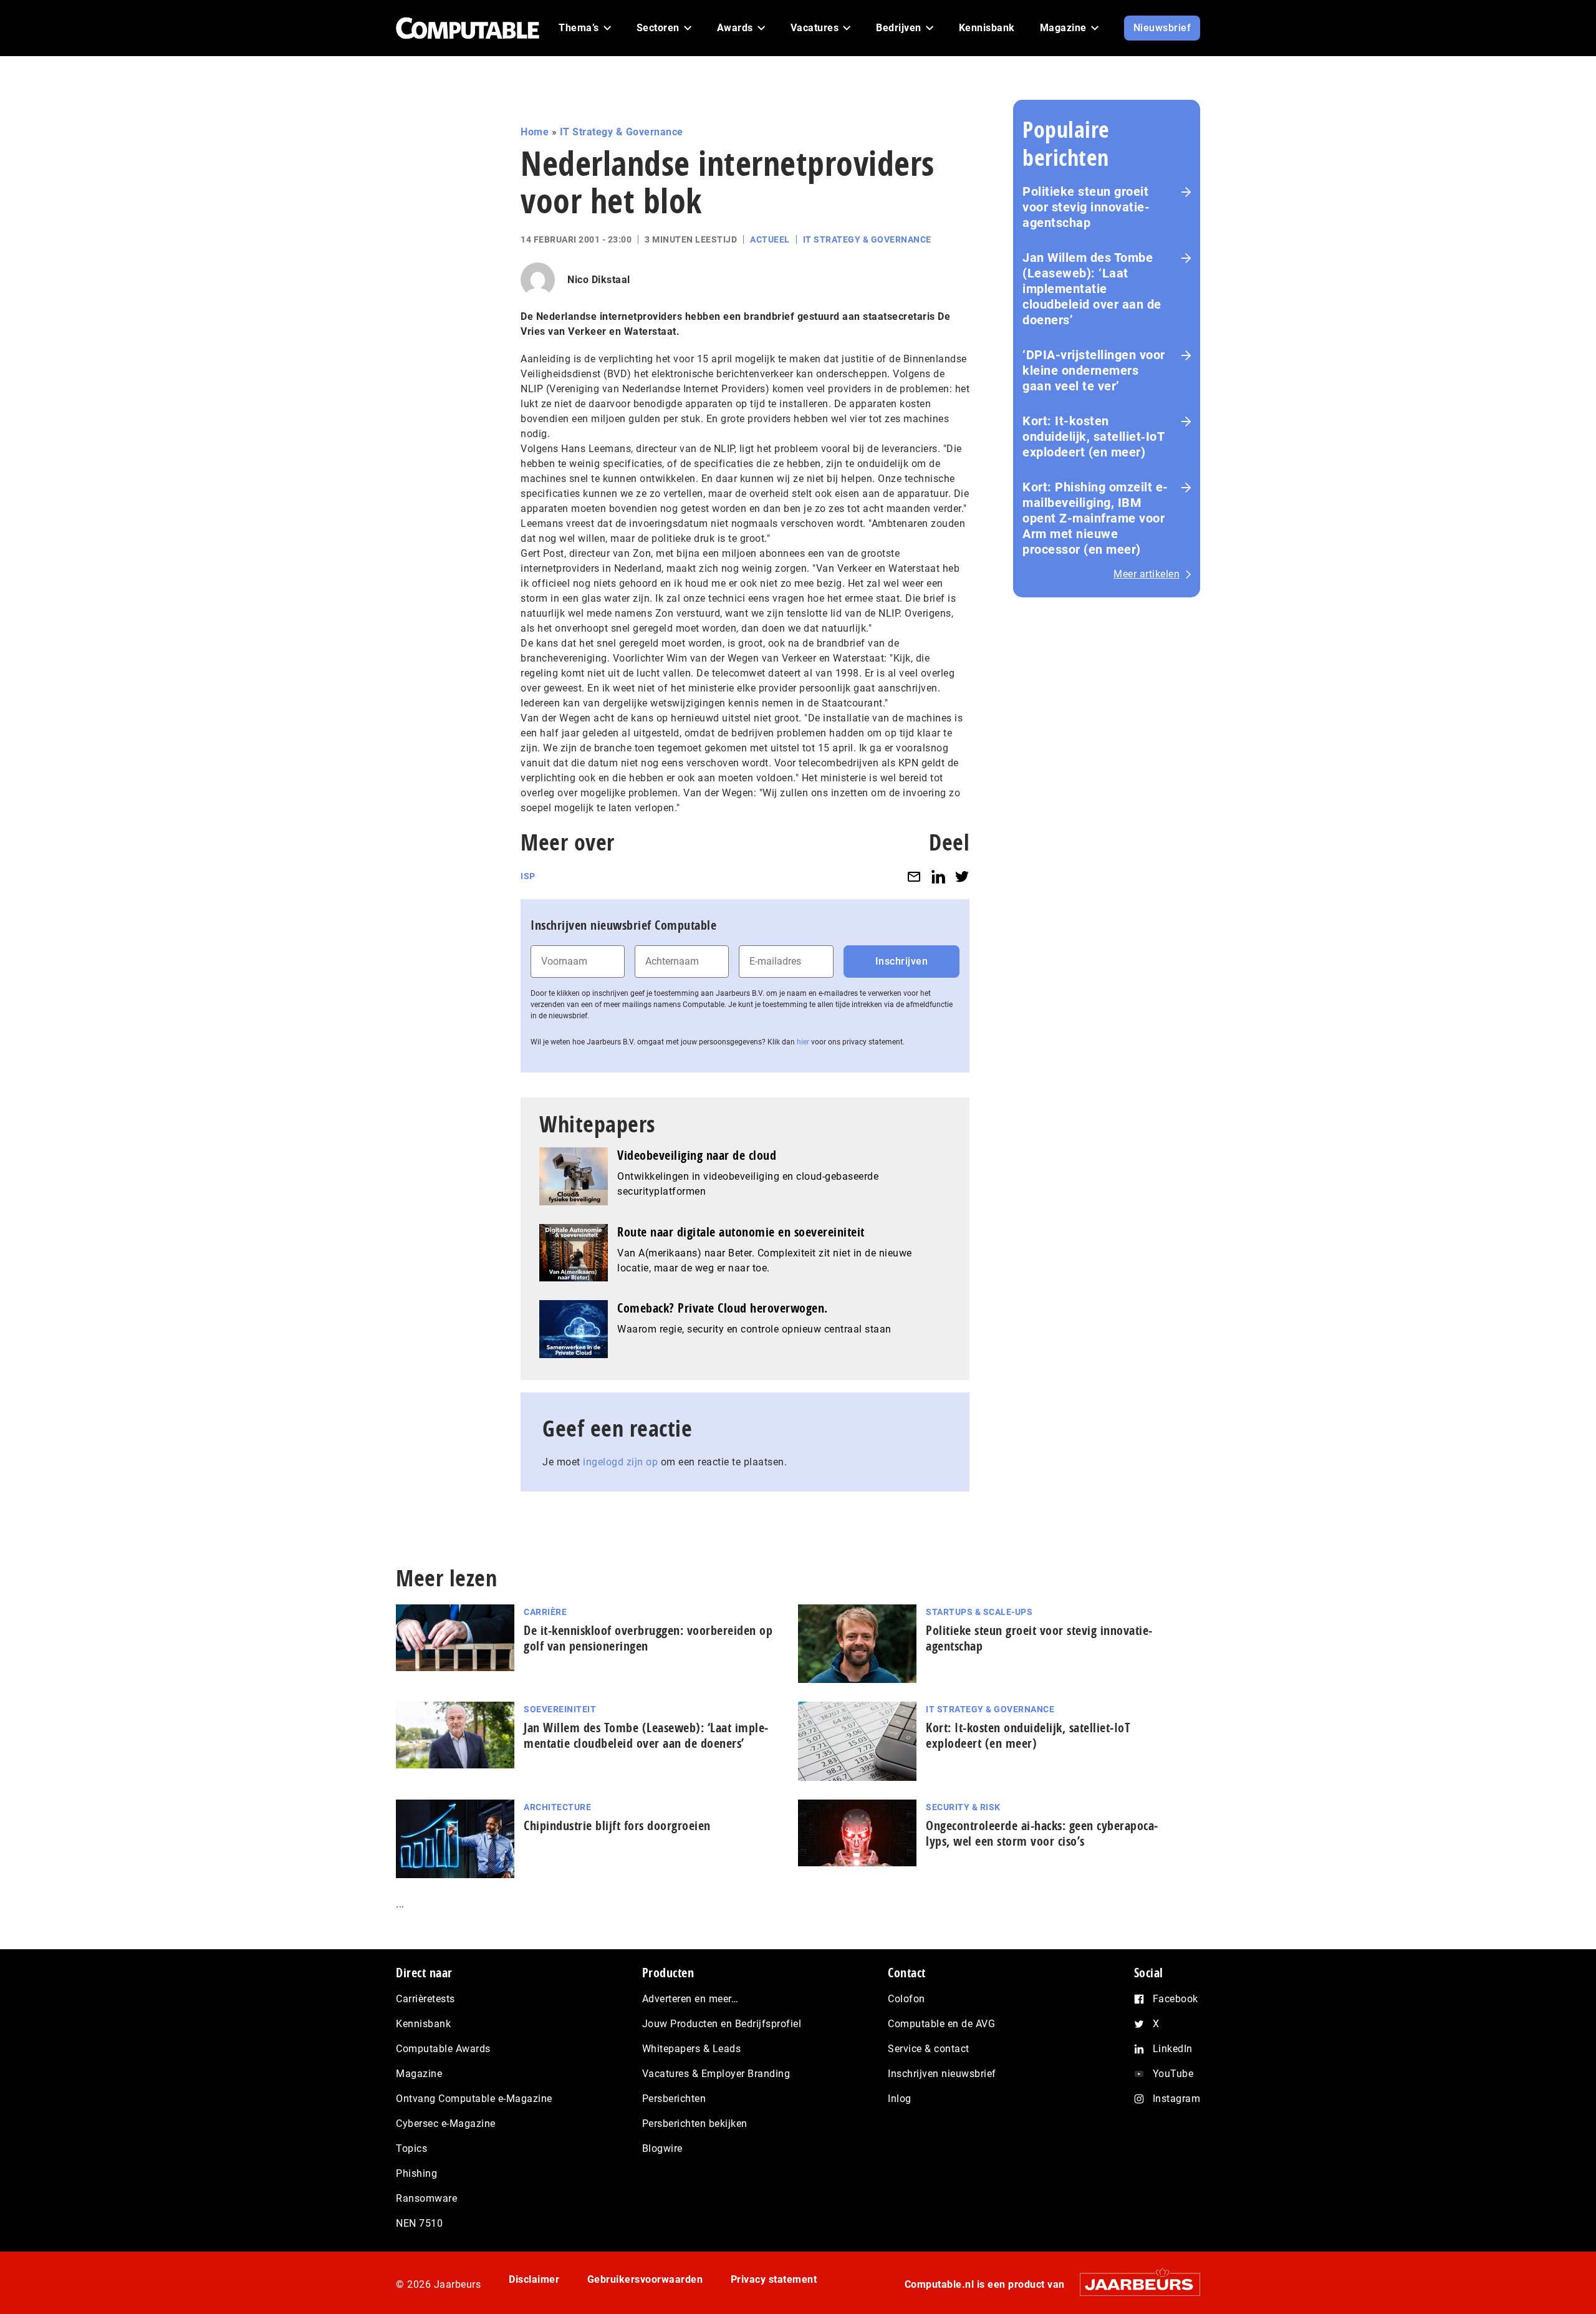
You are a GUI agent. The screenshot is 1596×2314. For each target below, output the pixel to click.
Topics (411, 2148)
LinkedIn (1173, 2049)
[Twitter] (962, 876)
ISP (528, 876)
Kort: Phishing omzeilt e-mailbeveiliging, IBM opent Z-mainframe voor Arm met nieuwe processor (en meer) (1095, 518)
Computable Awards (443, 2049)
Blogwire (662, 2148)
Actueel (770, 239)
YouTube (1173, 2074)
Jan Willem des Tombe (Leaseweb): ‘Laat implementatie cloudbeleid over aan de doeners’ (1092, 289)
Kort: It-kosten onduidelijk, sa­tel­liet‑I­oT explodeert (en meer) (1028, 1735)
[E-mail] (914, 876)
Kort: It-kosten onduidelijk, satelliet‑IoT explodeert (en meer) (1094, 436)
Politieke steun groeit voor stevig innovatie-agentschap (1086, 207)
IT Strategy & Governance (622, 132)
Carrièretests (425, 1999)
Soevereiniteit (560, 1709)
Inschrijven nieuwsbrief (942, 2074)
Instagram (1177, 2099)
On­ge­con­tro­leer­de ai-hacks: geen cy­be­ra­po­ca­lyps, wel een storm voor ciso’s (1042, 1833)
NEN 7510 (419, 2223)
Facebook (1175, 1999)
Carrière (545, 1612)
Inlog (900, 2099)
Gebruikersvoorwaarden (645, 2279)
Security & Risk (963, 1807)
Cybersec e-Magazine (446, 2124)
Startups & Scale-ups (979, 1612)
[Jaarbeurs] (1134, 2284)
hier (803, 1042)
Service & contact (929, 2049)
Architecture (557, 1807)
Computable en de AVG (941, 2024)
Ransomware (426, 2198)
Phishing (416, 2173)
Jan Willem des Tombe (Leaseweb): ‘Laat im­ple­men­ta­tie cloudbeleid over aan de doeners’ (646, 1735)
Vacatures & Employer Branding (716, 2074)
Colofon (906, 1999)
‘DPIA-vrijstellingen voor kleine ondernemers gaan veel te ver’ (1094, 370)
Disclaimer (534, 2279)
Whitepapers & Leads (692, 2049)
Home (535, 132)
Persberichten (674, 2099)
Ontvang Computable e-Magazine (474, 2099)
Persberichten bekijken (695, 2124)
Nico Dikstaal (599, 280)
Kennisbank (423, 2024)
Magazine (419, 2074)
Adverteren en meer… (690, 1999)
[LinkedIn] (938, 876)
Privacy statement (774, 2279)
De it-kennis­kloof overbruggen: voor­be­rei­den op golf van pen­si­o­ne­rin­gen (648, 1638)
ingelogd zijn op (620, 1462)
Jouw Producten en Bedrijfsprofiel (722, 2024)
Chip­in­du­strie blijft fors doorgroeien (617, 1825)
